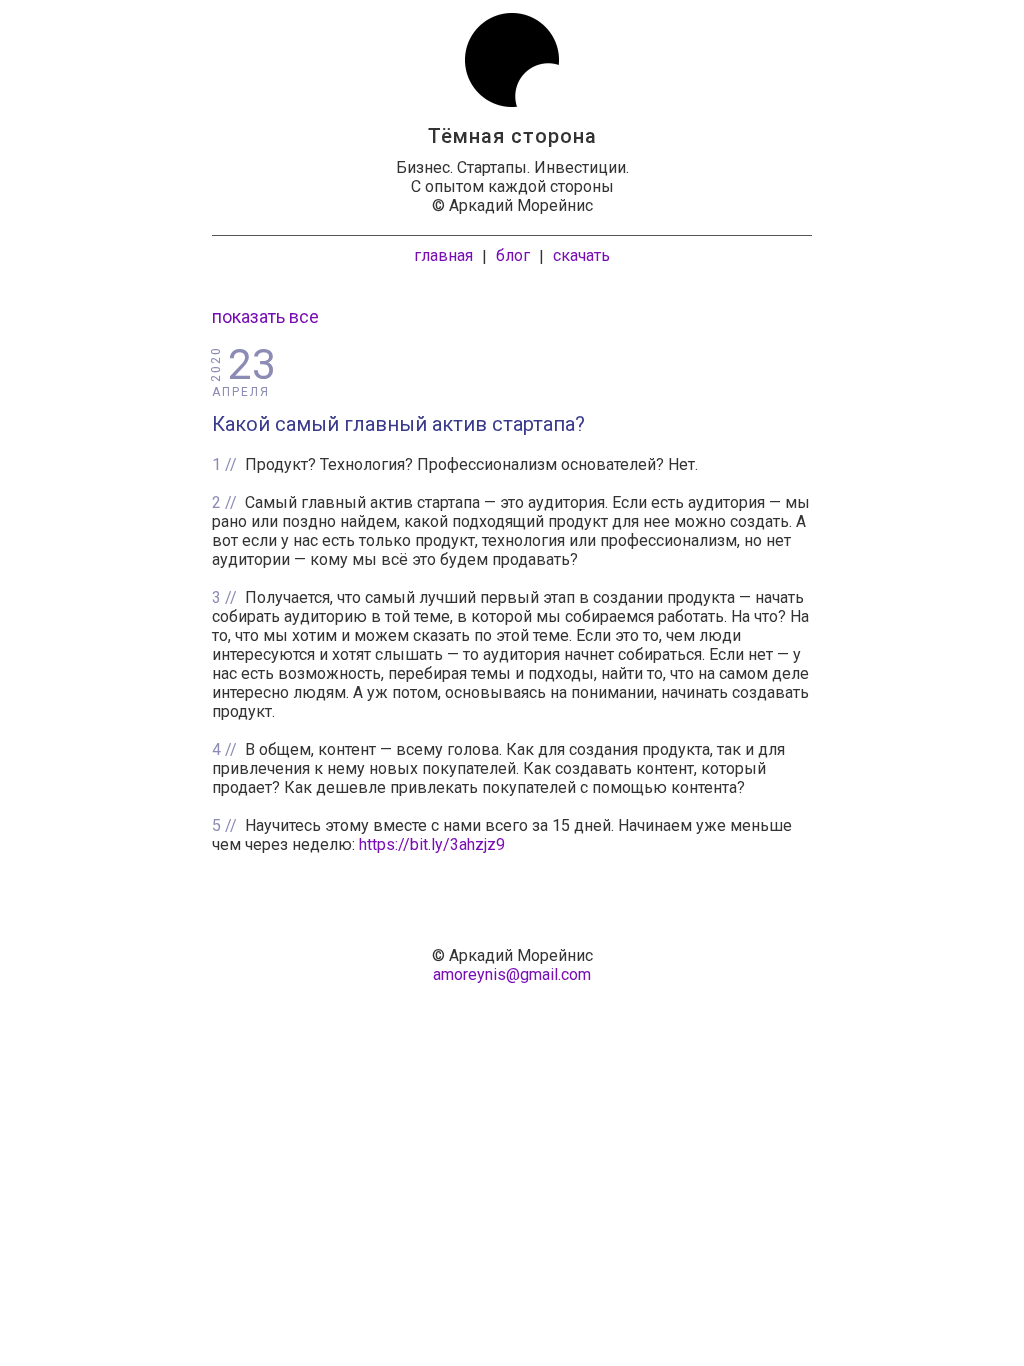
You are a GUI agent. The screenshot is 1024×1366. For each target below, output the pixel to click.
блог (513, 255)
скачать (581, 255)
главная (443, 255)
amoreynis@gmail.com (512, 974)
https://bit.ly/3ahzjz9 (432, 844)
